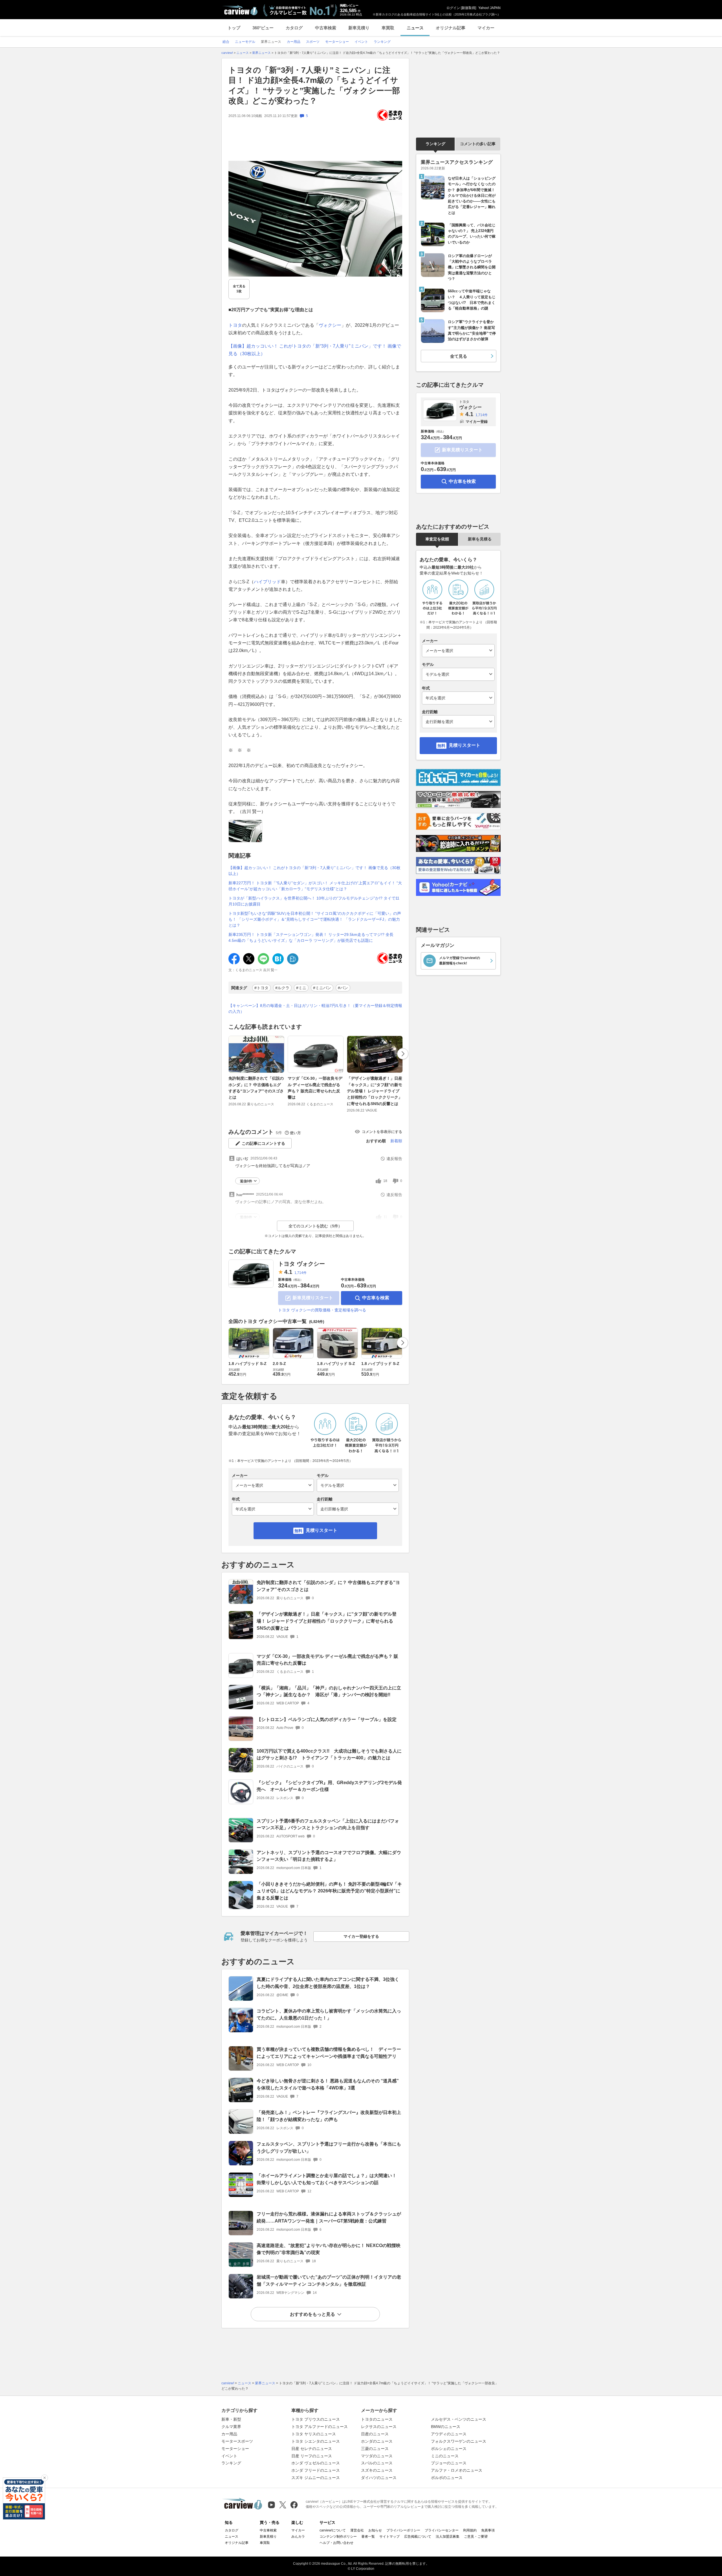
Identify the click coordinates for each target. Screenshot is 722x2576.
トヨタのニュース (377, 2419)
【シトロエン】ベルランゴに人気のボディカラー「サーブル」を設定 (327, 1719)
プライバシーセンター (442, 2530)
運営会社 (357, 2530)
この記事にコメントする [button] (263, 1143)
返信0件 (246, 1181)
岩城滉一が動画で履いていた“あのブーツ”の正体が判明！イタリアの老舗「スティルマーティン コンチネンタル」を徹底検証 (329, 2281)
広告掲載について (418, 2537)
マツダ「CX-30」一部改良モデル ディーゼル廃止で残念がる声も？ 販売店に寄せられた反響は (315, 1088)
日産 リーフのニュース (312, 2456)
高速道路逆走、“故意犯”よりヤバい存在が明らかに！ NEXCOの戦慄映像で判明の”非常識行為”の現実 (329, 2249)
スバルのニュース (377, 2463)
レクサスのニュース (379, 2427)
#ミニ (301, 988)
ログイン (453, 8)
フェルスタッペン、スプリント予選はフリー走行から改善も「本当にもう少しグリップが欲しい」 (329, 2148)
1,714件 (301, 1273)
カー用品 (229, 2434)
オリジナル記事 (451, 28)
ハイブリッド (267, 582)
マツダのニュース (377, 2456)
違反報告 (394, 1159)
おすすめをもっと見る (312, 2314)
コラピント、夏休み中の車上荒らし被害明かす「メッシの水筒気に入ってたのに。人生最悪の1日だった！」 (329, 2014)
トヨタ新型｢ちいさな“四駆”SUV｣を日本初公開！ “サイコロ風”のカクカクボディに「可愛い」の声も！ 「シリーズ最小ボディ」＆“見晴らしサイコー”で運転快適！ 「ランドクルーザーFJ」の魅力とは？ (315, 919)
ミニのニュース (445, 2456)
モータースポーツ (237, 2441)
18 (385, 1181)
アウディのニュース (449, 2434)
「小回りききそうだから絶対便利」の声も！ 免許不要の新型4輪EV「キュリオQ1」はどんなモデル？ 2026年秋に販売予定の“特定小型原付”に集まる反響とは (329, 1891)
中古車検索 (326, 28)
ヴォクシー (330, 325)
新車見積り (359, 28)
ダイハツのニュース (379, 2478)
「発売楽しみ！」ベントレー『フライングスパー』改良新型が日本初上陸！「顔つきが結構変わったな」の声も (329, 2116)
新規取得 (468, 8)
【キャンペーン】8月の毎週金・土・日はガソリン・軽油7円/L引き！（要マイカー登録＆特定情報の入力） (315, 1008)
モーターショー (235, 2449)
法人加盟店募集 (448, 2537)
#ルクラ (282, 988)
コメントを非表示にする (382, 1132)
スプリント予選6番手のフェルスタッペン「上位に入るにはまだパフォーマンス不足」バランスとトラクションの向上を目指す (328, 1824)
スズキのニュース (377, 2470)
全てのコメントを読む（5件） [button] (315, 1226)
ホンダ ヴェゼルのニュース (316, 2463)
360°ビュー (263, 28)
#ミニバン (322, 988)
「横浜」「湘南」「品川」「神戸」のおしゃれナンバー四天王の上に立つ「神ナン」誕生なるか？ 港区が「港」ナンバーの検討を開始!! (329, 1691)
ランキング (435, 144)
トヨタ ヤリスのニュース (314, 2434)
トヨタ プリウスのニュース (316, 2419)
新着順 (396, 1141)
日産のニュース (375, 2434)
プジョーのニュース (449, 2463)
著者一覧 (368, 2537)
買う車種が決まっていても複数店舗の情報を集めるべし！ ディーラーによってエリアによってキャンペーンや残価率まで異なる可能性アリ (329, 2053)
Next (403, 1054)
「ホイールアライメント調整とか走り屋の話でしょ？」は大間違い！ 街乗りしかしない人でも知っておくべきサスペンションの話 (329, 2179)
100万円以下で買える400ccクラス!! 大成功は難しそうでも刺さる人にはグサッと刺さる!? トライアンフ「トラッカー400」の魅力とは (329, 1755)
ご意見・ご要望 (476, 2537)
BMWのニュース (446, 2427)
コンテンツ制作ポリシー (338, 2537)
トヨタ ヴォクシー (301, 1264)
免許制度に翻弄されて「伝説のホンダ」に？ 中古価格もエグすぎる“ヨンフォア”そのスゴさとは (256, 1088)
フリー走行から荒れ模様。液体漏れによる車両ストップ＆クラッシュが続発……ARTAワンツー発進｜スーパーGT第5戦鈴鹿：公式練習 (329, 2217)
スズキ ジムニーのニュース (316, 2478)
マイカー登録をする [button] (361, 1936)
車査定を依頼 (437, 539)
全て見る (239, 289)
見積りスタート (322, 1530)
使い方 (295, 1133)
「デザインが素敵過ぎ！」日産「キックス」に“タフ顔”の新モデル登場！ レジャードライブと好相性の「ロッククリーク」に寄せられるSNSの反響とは (375, 1091)
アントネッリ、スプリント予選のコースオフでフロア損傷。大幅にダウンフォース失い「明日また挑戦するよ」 (329, 1856)
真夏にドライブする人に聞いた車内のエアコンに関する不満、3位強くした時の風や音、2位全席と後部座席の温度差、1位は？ (328, 1983)
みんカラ (298, 2537)
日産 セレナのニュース (312, 2449)
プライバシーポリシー (403, 2530)
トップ (234, 28)
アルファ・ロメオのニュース (457, 2470)
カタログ (294, 28)
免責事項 (488, 2530)
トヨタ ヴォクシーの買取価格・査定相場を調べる (322, 1310)
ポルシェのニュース (449, 2449)
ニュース (415, 28)
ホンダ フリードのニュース (316, 2470)
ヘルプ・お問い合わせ (336, 2543)
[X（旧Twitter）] (283, 2505)
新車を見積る (480, 539)
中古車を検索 (376, 1298)
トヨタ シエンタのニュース (316, 2441)
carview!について (333, 2530)
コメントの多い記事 (478, 144)
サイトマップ (389, 2537)
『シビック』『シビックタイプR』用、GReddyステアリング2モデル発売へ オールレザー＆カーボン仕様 (329, 1786)
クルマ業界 (231, 2427)
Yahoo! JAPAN (489, 8)
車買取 (388, 28)
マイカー (486, 28)
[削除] (45, 2478)
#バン (343, 988)
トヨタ (235, 325)
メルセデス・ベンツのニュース (459, 2419)
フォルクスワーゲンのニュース (459, 2441)
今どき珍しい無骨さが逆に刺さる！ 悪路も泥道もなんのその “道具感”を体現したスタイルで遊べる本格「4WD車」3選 (328, 2084)
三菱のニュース (375, 2449)
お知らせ (375, 2530)
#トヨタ (261, 988)
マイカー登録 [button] (477, 422)
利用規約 (470, 2530)
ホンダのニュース (377, 2441)
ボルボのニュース (447, 2478)
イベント (229, 2456)
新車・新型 (231, 2419)
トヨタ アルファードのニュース (320, 2427)
